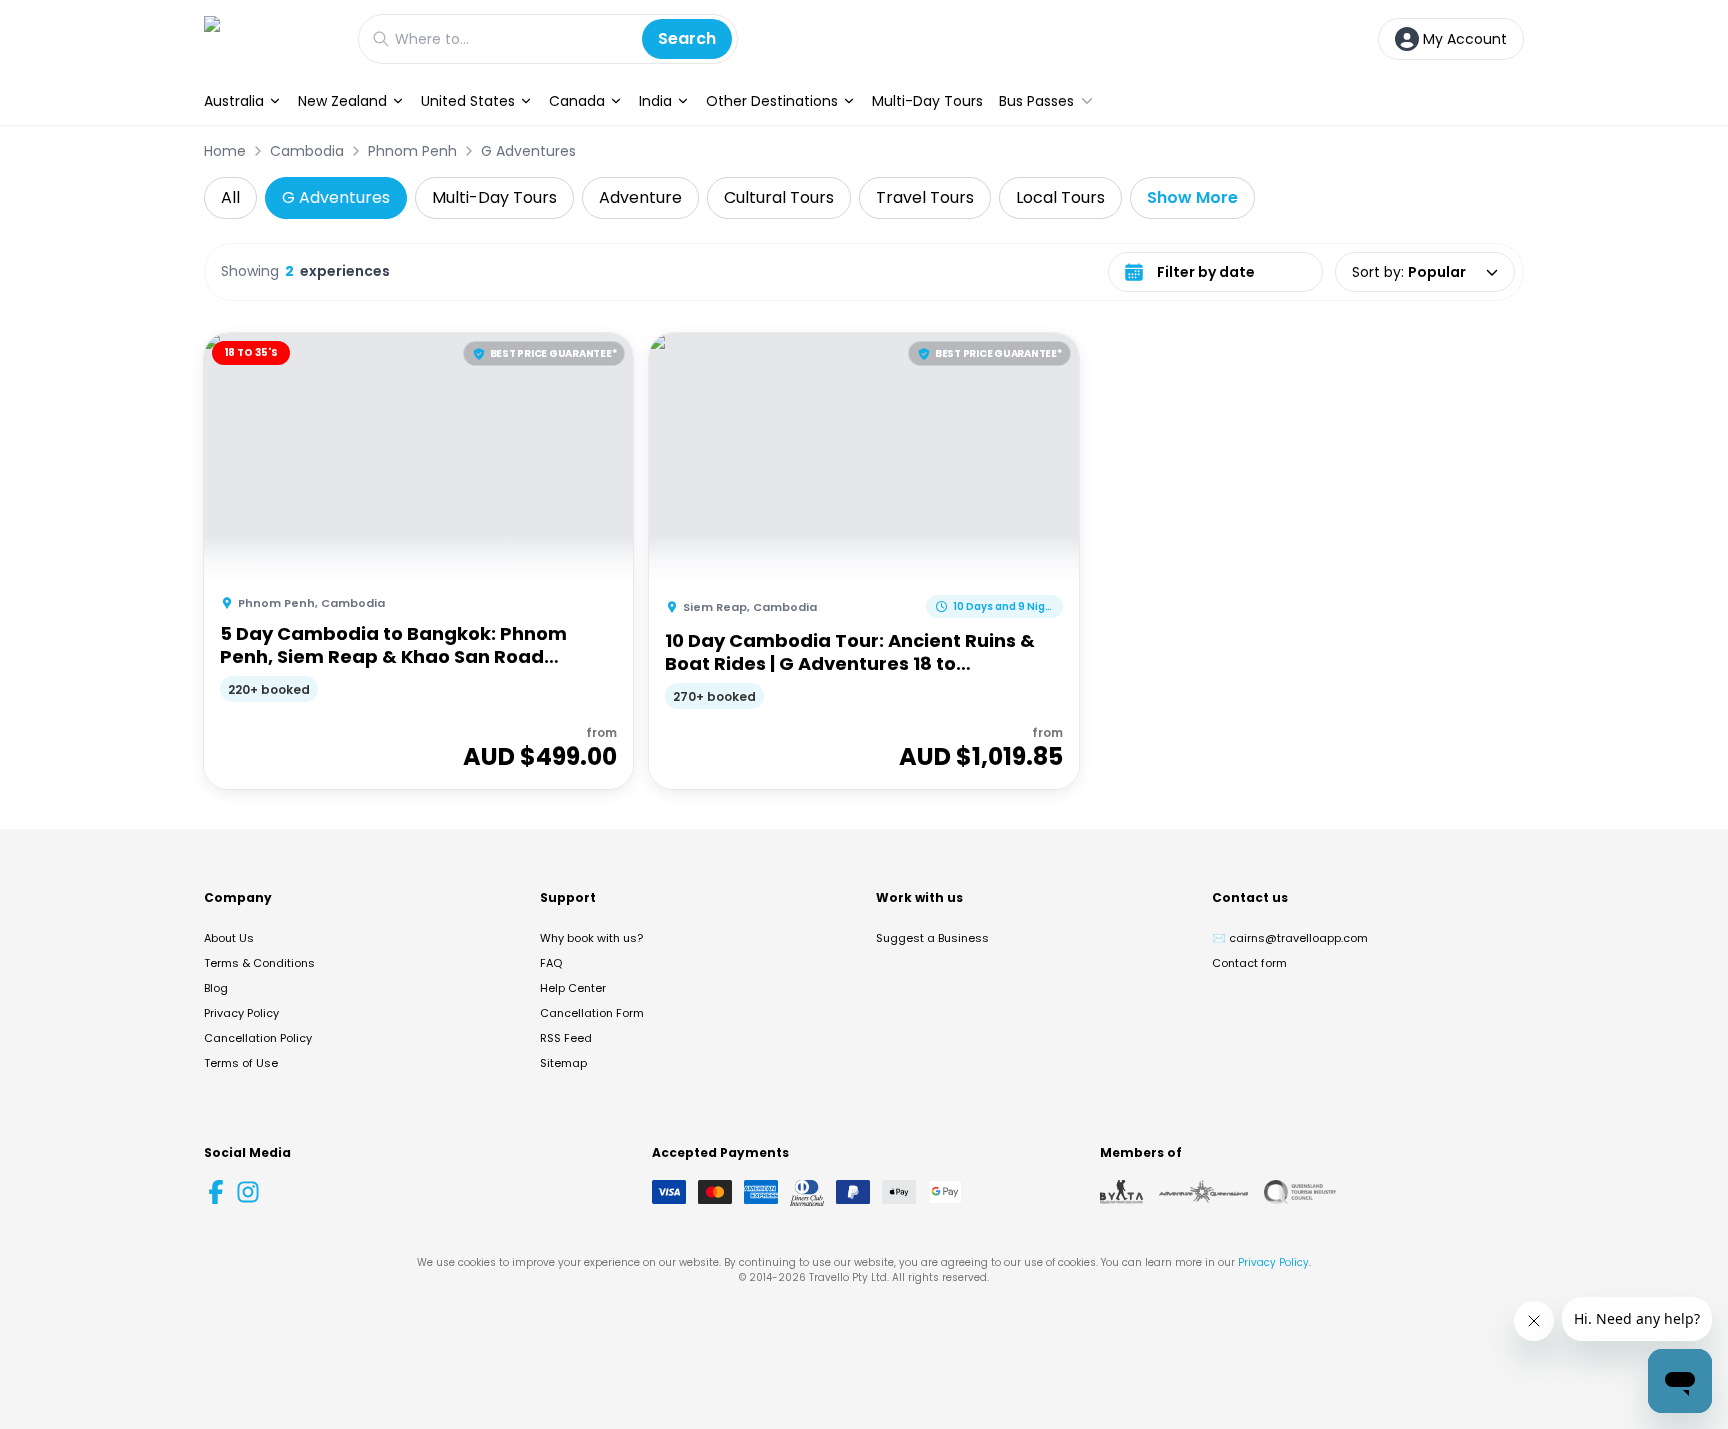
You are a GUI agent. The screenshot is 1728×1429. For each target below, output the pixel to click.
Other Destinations (772, 101)
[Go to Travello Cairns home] (271, 38)
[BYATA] (1121, 1192)
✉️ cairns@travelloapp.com (1290, 938)
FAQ (551, 963)
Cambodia (307, 151)
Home (225, 151)
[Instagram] (248, 1192)
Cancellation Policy (258, 1038)
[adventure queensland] (1203, 1192)
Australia (234, 101)
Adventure (640, 197)
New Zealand (342, 101)
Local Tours (1060, 197)
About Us (229, 938)
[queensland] (1300, 1192)
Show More (1192, 197)
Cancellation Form (592, 1013)
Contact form (1249, 963)
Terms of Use (241, 1063)
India (655, 101)
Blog (216, 988)
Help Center (573, 988)
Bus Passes (1036, 101)
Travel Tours (925, 197)
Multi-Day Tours (927, 101)
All (230, 197)
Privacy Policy (241, 1013)
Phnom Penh (412, 151)
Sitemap (563, 1063)
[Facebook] (216, 1192)
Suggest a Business (932, 938)
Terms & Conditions (259, 963)
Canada (577, 101)
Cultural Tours (779, 197)
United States (468, 101)
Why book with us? (591, 938)
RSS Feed (566, 1038)
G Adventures (528, 151)
